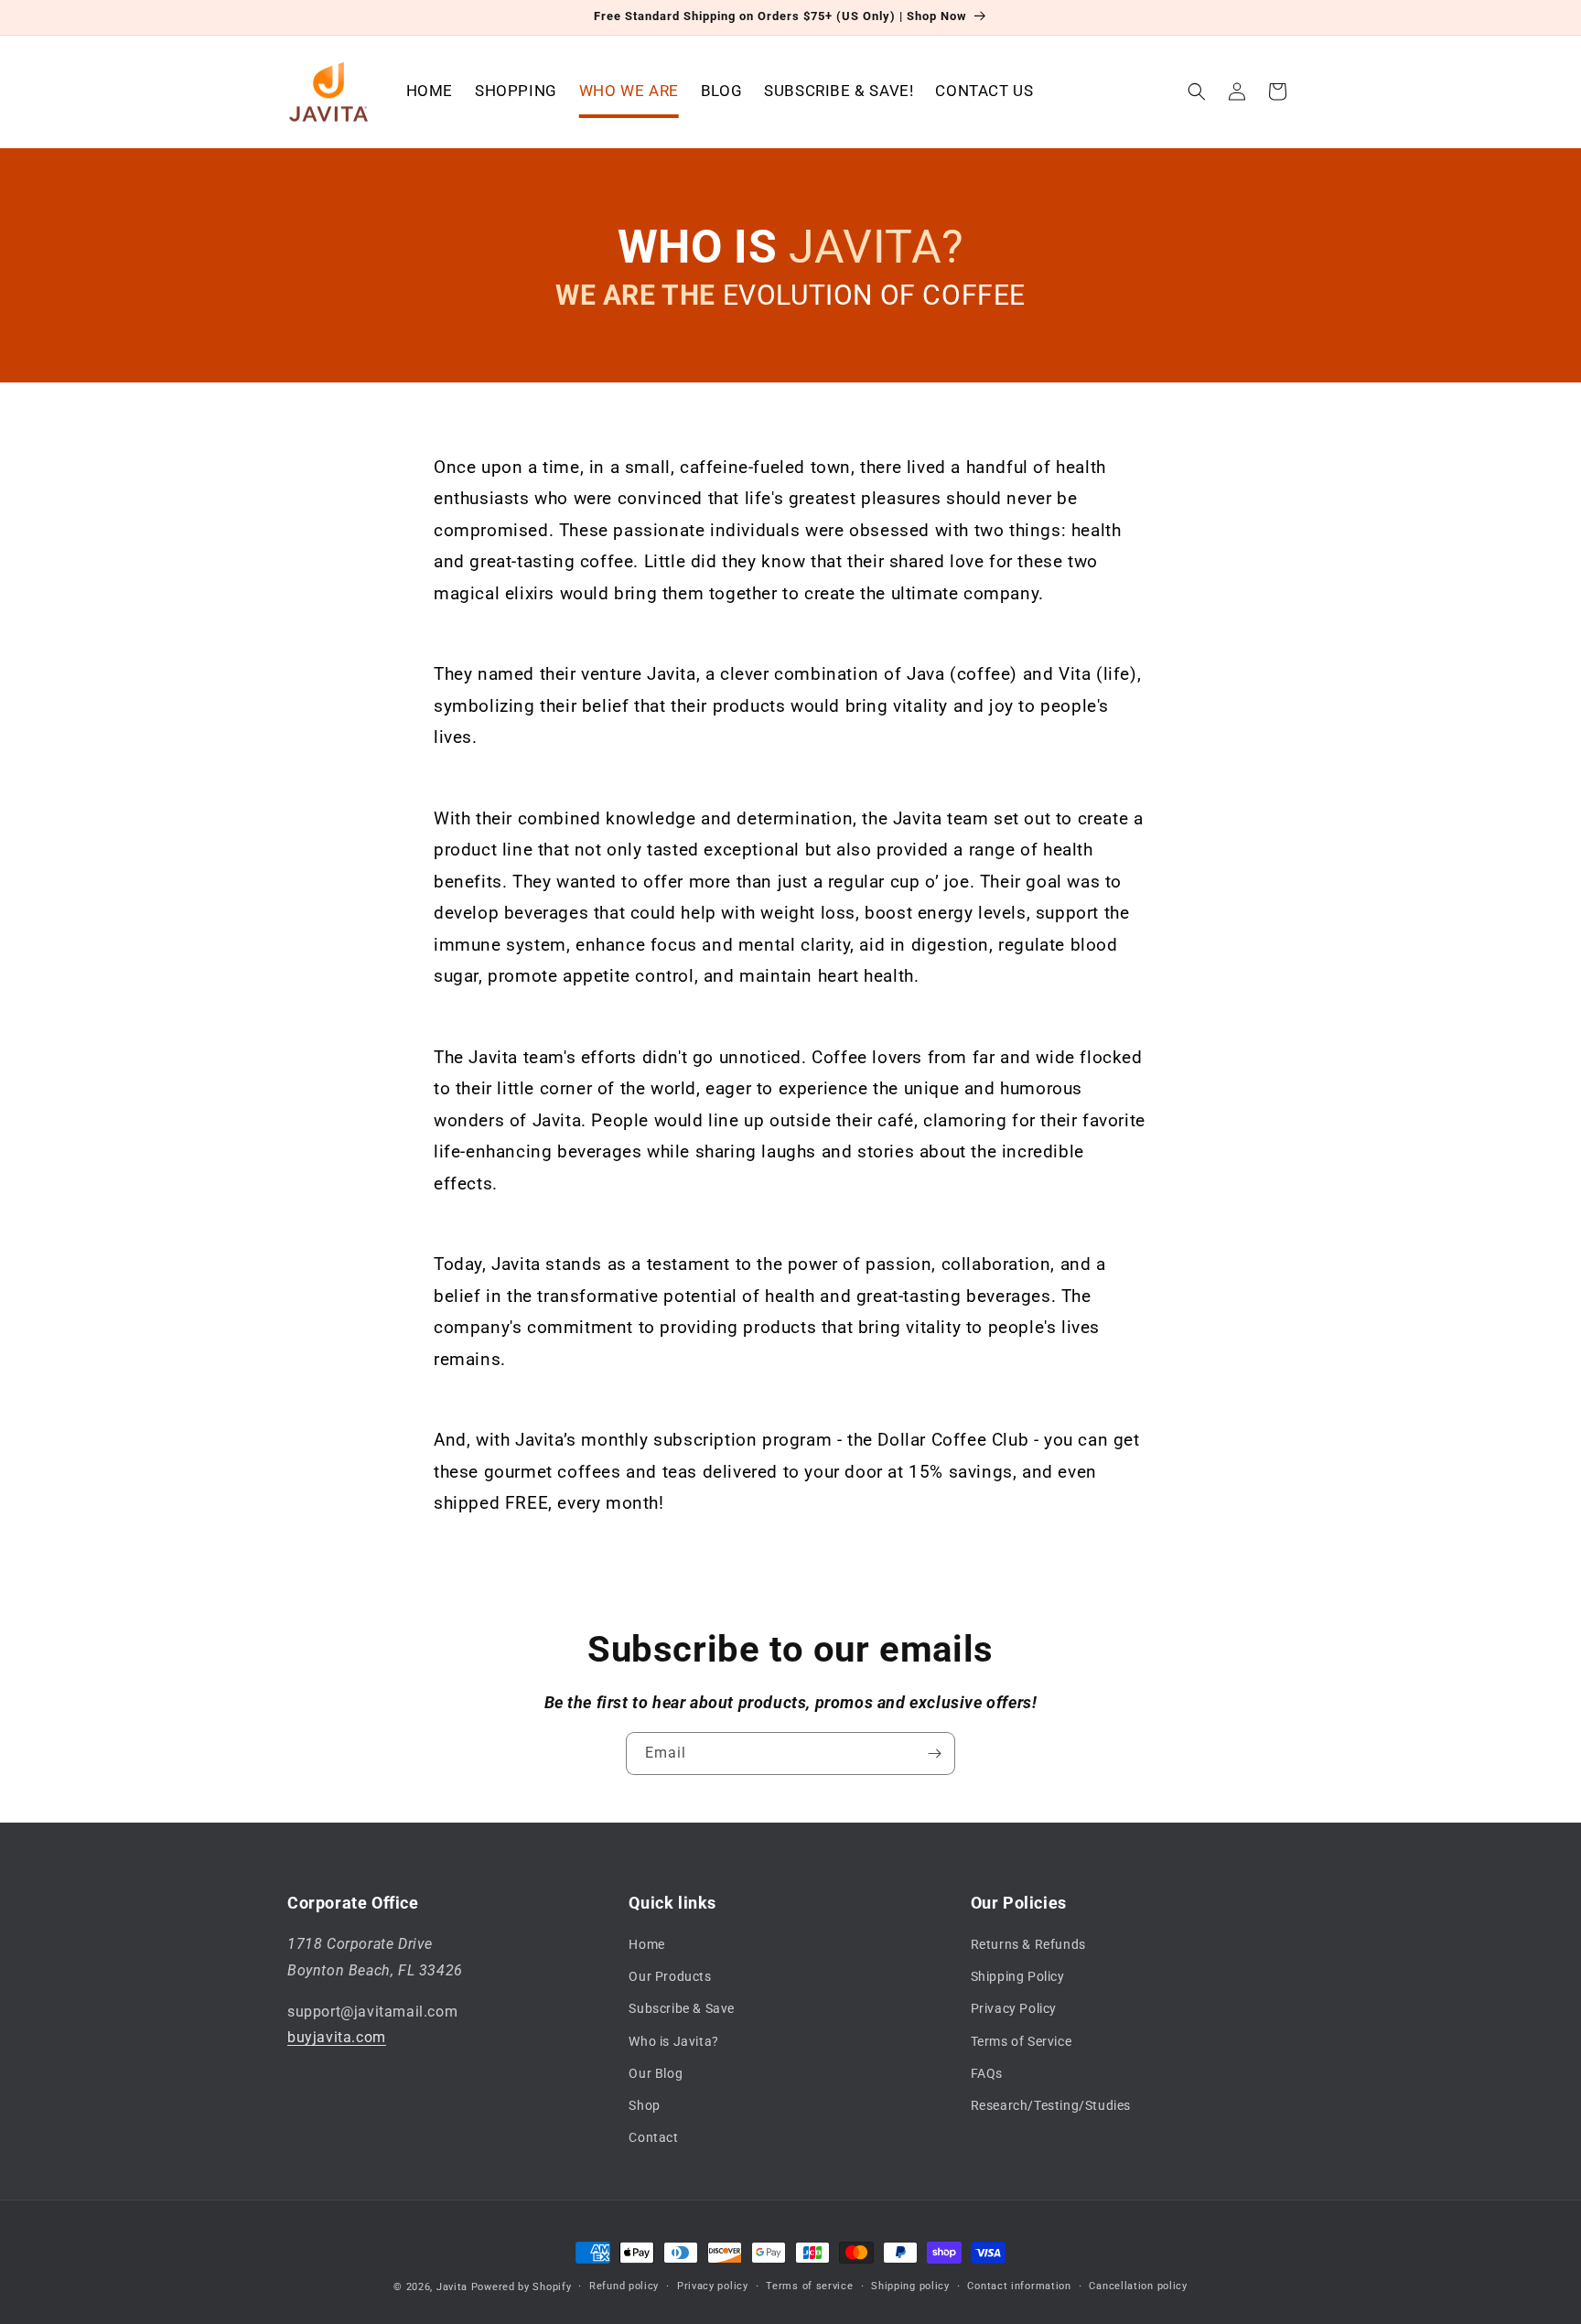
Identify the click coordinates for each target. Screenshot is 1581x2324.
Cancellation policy (1138, 2286)
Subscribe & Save (682, 2008)
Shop (644, 2105)
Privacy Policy (1014, 2008)
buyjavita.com (337, 2037)
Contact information (1019, 2286)
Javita (452, 2287)
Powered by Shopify (522, 2287)
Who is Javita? (673, 2041)
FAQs (987, 2073)
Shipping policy (910, 2286)
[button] (1197, 91)
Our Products (670, 1976)
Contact (653, 2137)
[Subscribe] (934, 1754)
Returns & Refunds (1028, 1944)
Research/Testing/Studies (1051, 2105)
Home (646, 1944)
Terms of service (809, 2286)
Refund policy (624, 2286)
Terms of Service (1022, 2041)
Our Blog (656, 2073)
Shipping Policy (1018, 1976)
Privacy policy (713, 2286)
